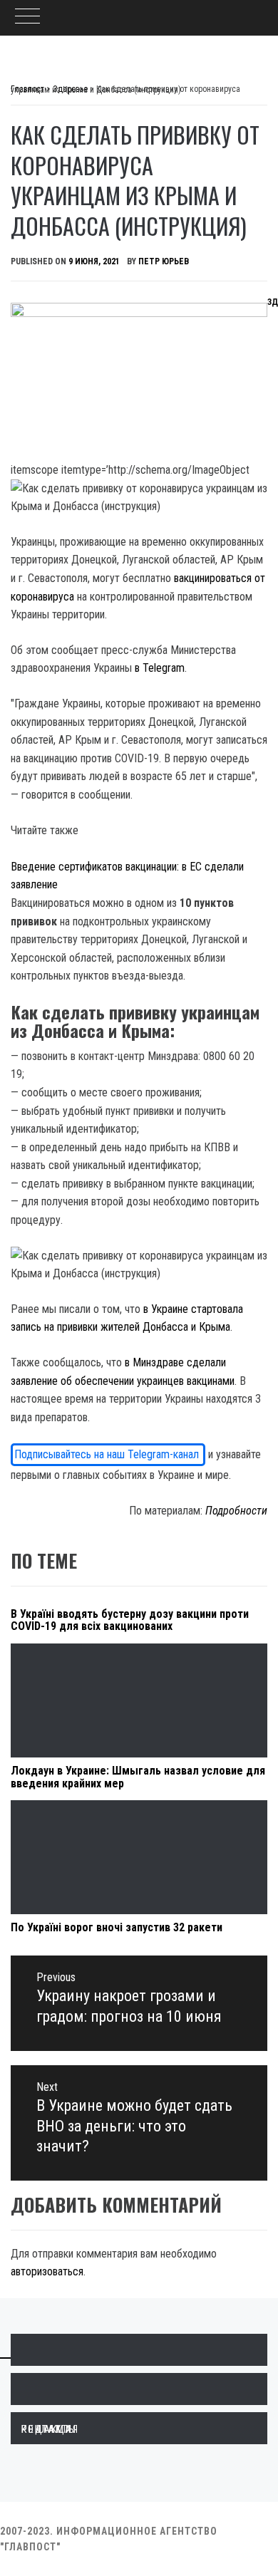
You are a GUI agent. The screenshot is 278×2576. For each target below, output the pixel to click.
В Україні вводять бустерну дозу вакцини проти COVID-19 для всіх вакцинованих (130, 1620)
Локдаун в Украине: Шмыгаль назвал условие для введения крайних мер (138, 1777)
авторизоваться (47, 2271)
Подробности (236, 1511)
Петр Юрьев (164, 261)
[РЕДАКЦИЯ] (139, 2350)
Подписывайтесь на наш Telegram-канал (108, 1454)
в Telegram (160, 668)
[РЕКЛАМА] (139, 2389)
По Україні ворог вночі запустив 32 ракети (117, 1927)
